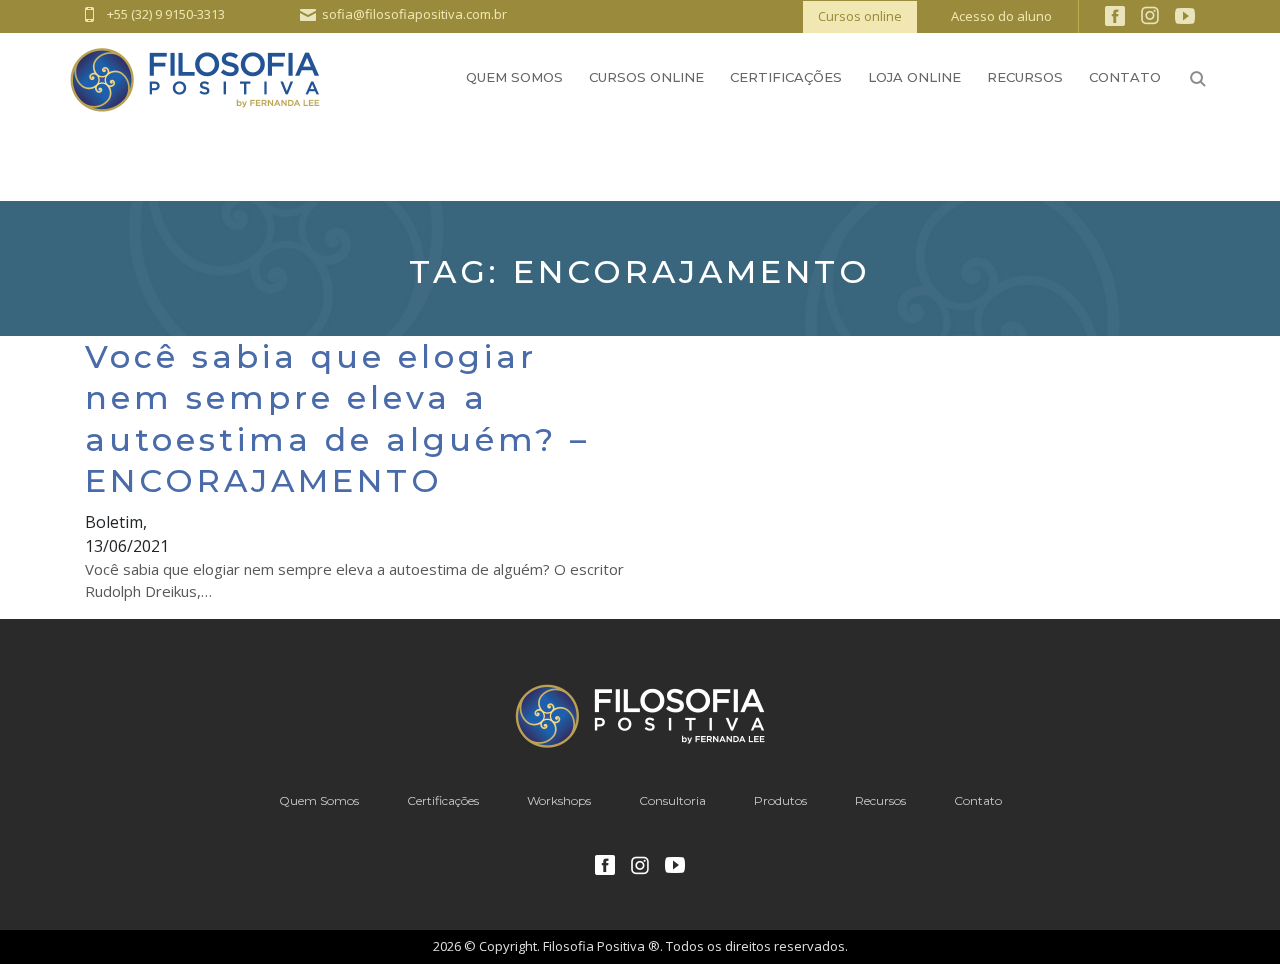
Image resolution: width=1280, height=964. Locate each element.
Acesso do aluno (1001, 16)
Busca (1198, 79)
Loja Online (914, 77)
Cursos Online (646, 77)
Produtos (780, 800)
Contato (1125, 77)
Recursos (1025, 77)
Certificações (786, 77)
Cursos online (860, 16)
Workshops (559, 800)
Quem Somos (514, 77)
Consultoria (672, 800)
